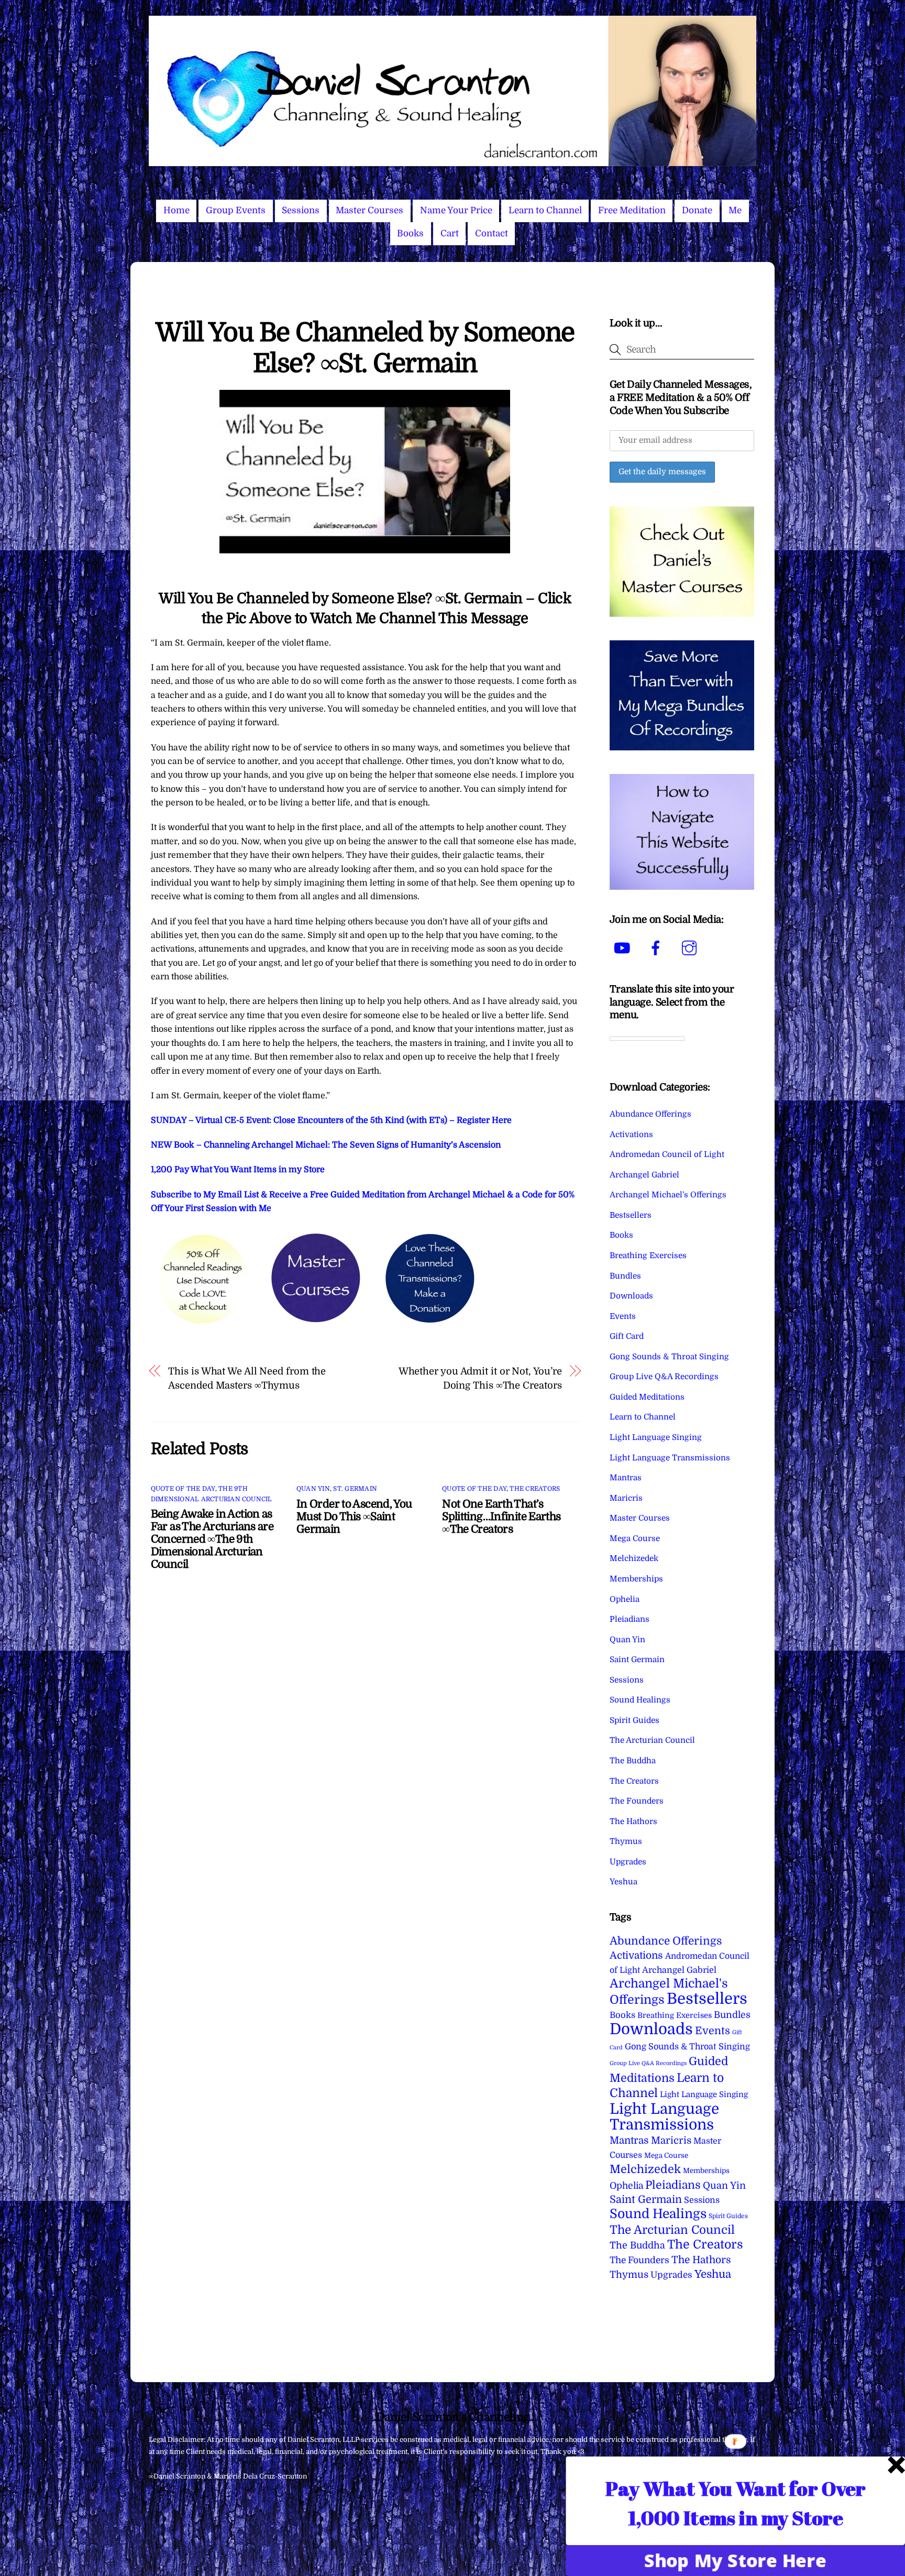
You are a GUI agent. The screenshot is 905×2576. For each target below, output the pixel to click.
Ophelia (625, 1599)
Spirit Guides (634, 1720)
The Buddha (633, 1761)
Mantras (626, 1478)
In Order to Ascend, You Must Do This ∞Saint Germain (354, 1516)
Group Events (236, 210)
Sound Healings (640, 1700)
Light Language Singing (656, 1437)
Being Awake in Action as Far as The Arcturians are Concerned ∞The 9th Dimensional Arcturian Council (212, 1539)
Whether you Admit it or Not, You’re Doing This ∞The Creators (480, 1378)
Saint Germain (637, 1660)
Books (410, 233)
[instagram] (691, 948)
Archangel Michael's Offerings (668, 1195)
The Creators (535, 1489)
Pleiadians (630, 1619)
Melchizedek (634, 1558)
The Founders (637, 1801)
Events (623, 1316)
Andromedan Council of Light (667, 1154)
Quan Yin (313, 1489)
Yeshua (623, 1882)
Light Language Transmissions (670, 1458)
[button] (736, 2503)
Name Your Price (456, 210)
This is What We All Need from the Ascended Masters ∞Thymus (247, 1378)
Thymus (626, 1841)
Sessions (301, 210)
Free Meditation (632, 210)
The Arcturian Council (652, 1740)
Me (735, 210)
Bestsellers (631, 1215)
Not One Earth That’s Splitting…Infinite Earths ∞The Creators (501, 1516)
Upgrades (628, 1862)
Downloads (631, 1296)
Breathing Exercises (648, 1256)
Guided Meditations (647, 1397)
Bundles (625, 1276)
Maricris (626, 1498)
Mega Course (635, 1538)
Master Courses (369, 210)
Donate (697, 210)
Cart (450, 233)
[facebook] (658, 948)
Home (176, 210)
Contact (492, 233)
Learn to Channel (545, 210)
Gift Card (627, 1336)
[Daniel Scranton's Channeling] (452, 162)
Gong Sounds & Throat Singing (669, 1357)
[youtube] (624, 948)
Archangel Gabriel (644, 1175)
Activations (631, 1134)
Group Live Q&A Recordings (664, 1377)
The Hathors (633, 1821)
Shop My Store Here (736, 2560)
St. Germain (355, 1489)
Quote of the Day (183, 1489)
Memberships (636, 1579)
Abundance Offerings (650, 1114)
